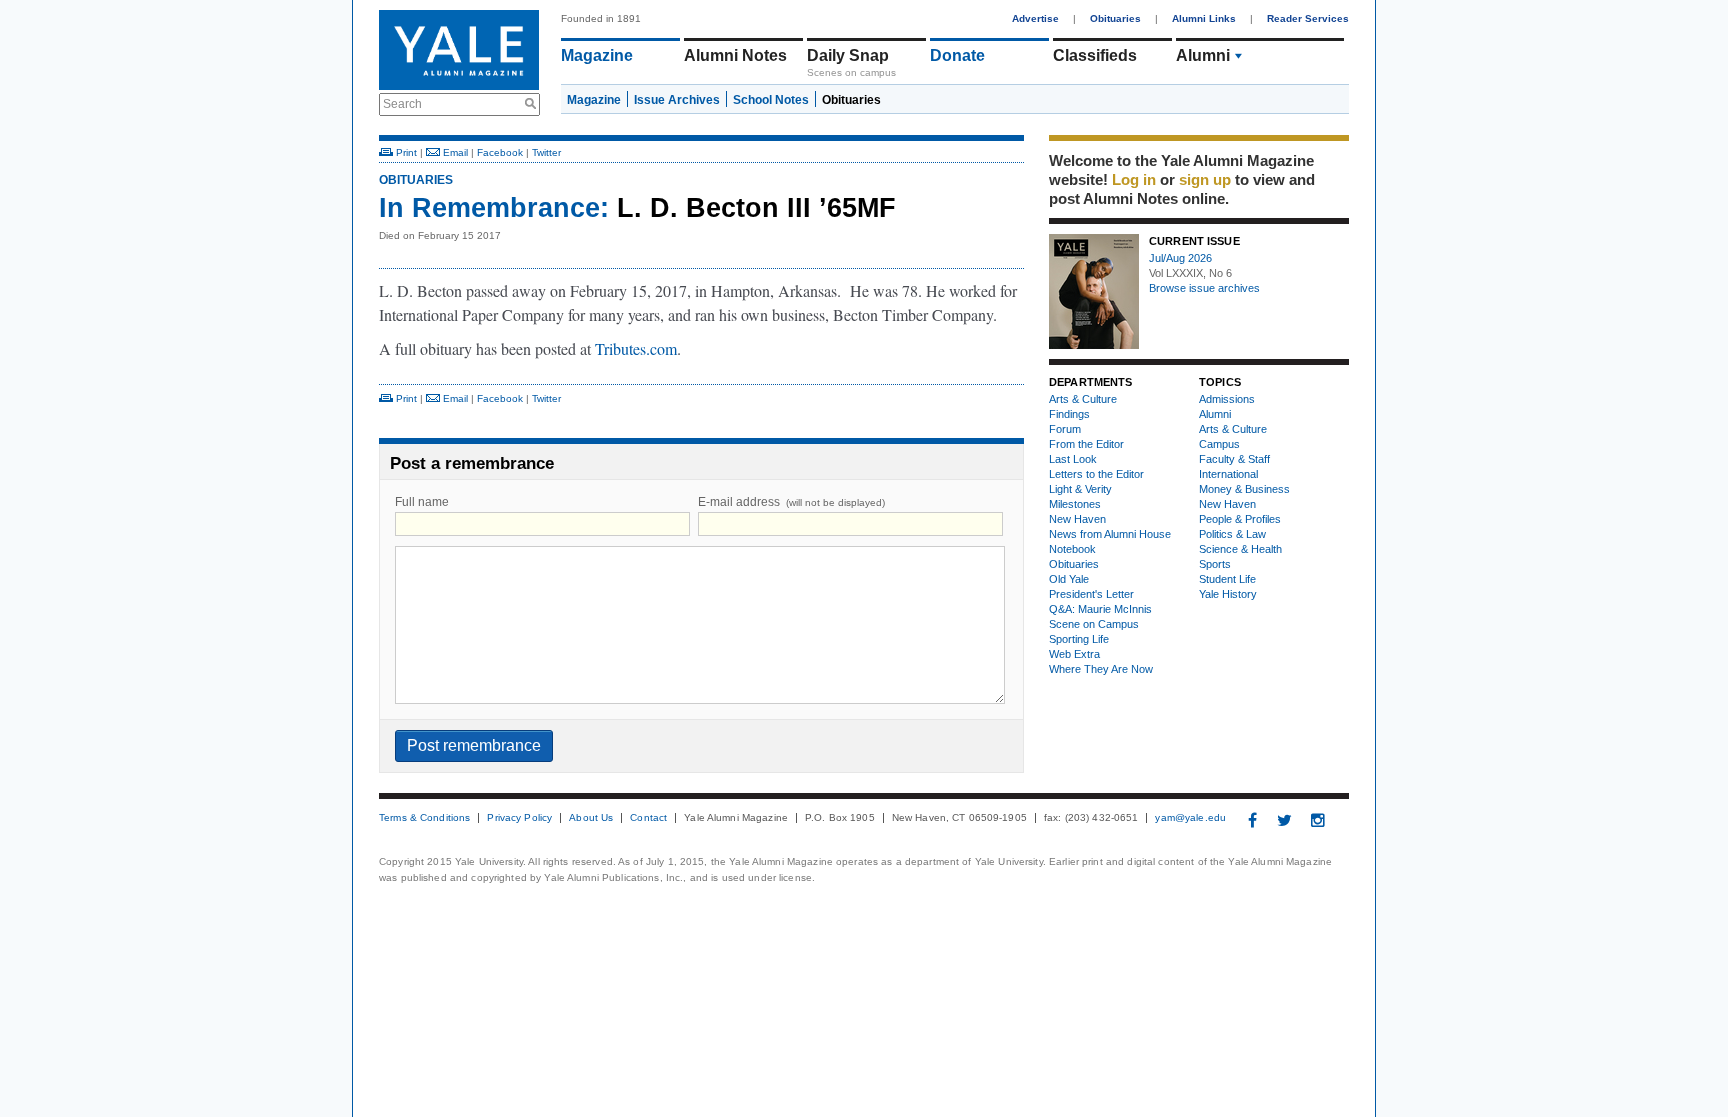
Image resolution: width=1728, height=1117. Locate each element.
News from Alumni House (1110, 534)
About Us (591, 818)
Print (405, 152)
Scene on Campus (1094, 624)
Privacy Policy (519, 818)
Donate (957, 55)
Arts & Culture (1083, 399)
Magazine (597, 55)
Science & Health (1240, 549)
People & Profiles (1240, 519)
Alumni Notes (735, 55)
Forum (1065, 429)
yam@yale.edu (1190, 818)
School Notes (771, 100)
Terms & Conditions (424, 818)
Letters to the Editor (1096, 474)
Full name (422, 502)
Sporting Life (1079, 639)
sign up (1205, 179)
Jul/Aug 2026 (1180, 258)
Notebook (1072, 549)
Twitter (546, 152)
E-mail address (791, 502)
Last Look (1073, 459)
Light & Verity (1080, 489)
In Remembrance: (494, 208)
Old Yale (1069, 579)
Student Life (1227, 579)
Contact (648, 818)
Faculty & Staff (1234, 459)
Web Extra (1074, 654)
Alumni (1203, 55)
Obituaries (1115, 18)
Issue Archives (677, 100)
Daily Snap (848, 55)
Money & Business (1244, 489)
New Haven (1077, 519)
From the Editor (1086, 444)
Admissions (1227, 399)
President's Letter (1091, 594)
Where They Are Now (1101, 669)
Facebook (500, 152)
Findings (1069, 414)
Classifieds (1095, 55)
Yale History (1228, 594)
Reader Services (1308, 18)
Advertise (1035, 18)
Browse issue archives (1204, 288)
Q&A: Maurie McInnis (1100, 609)
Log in (1134, 179)
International (1228, 474)
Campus (1219, 444)
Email (454, 152)
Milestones (1075, 504)
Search (402, 104)
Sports (1215, 564)
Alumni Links (1204, 18)
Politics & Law (1232, 534)
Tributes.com (636, 348)
